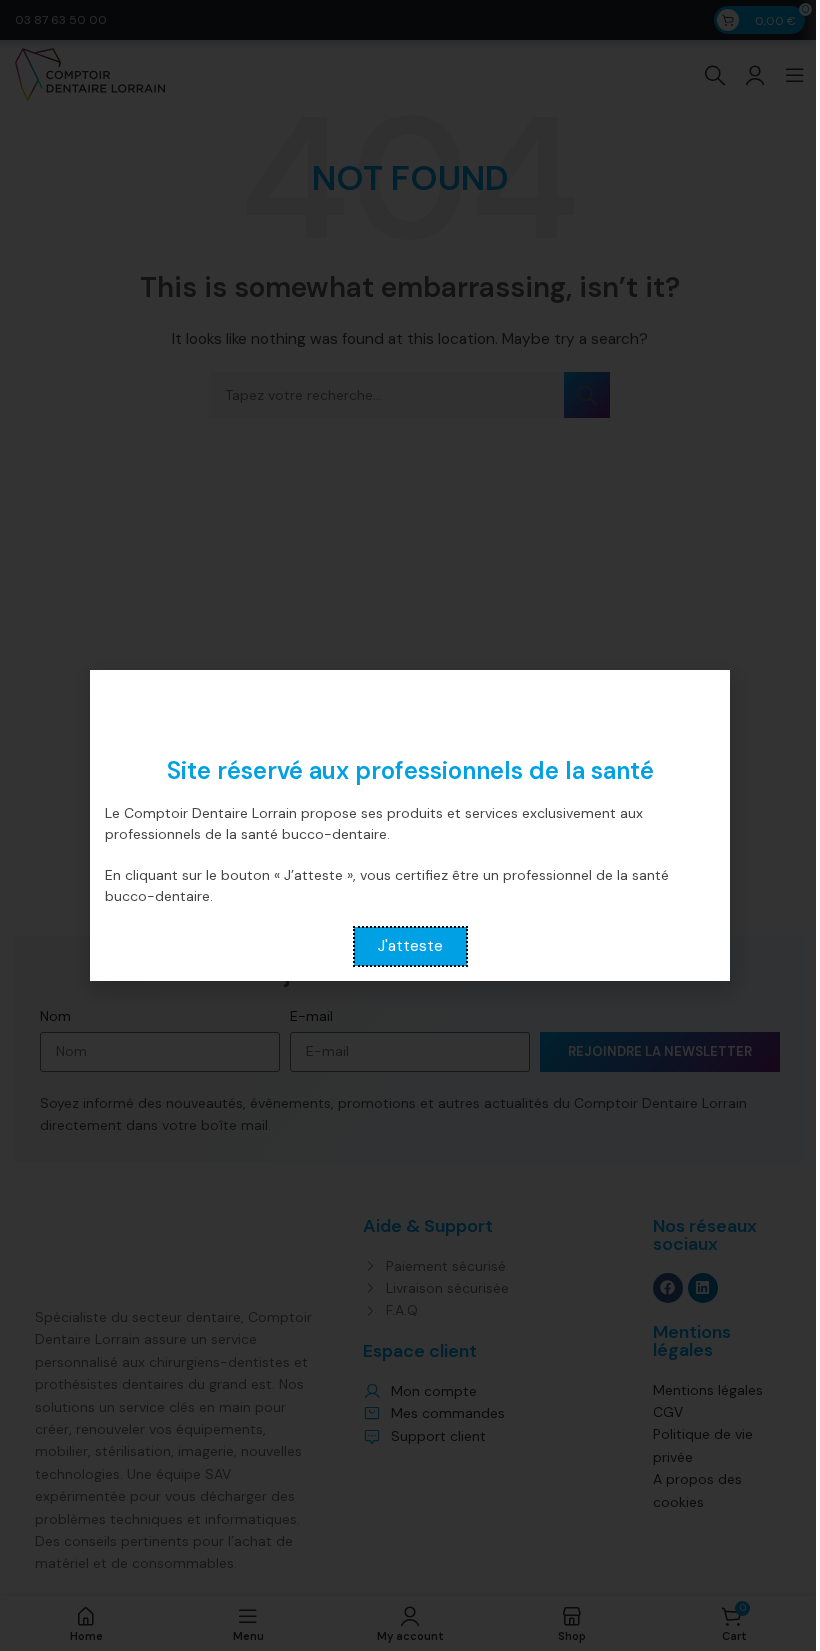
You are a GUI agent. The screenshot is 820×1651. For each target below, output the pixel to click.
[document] (410, 825)
